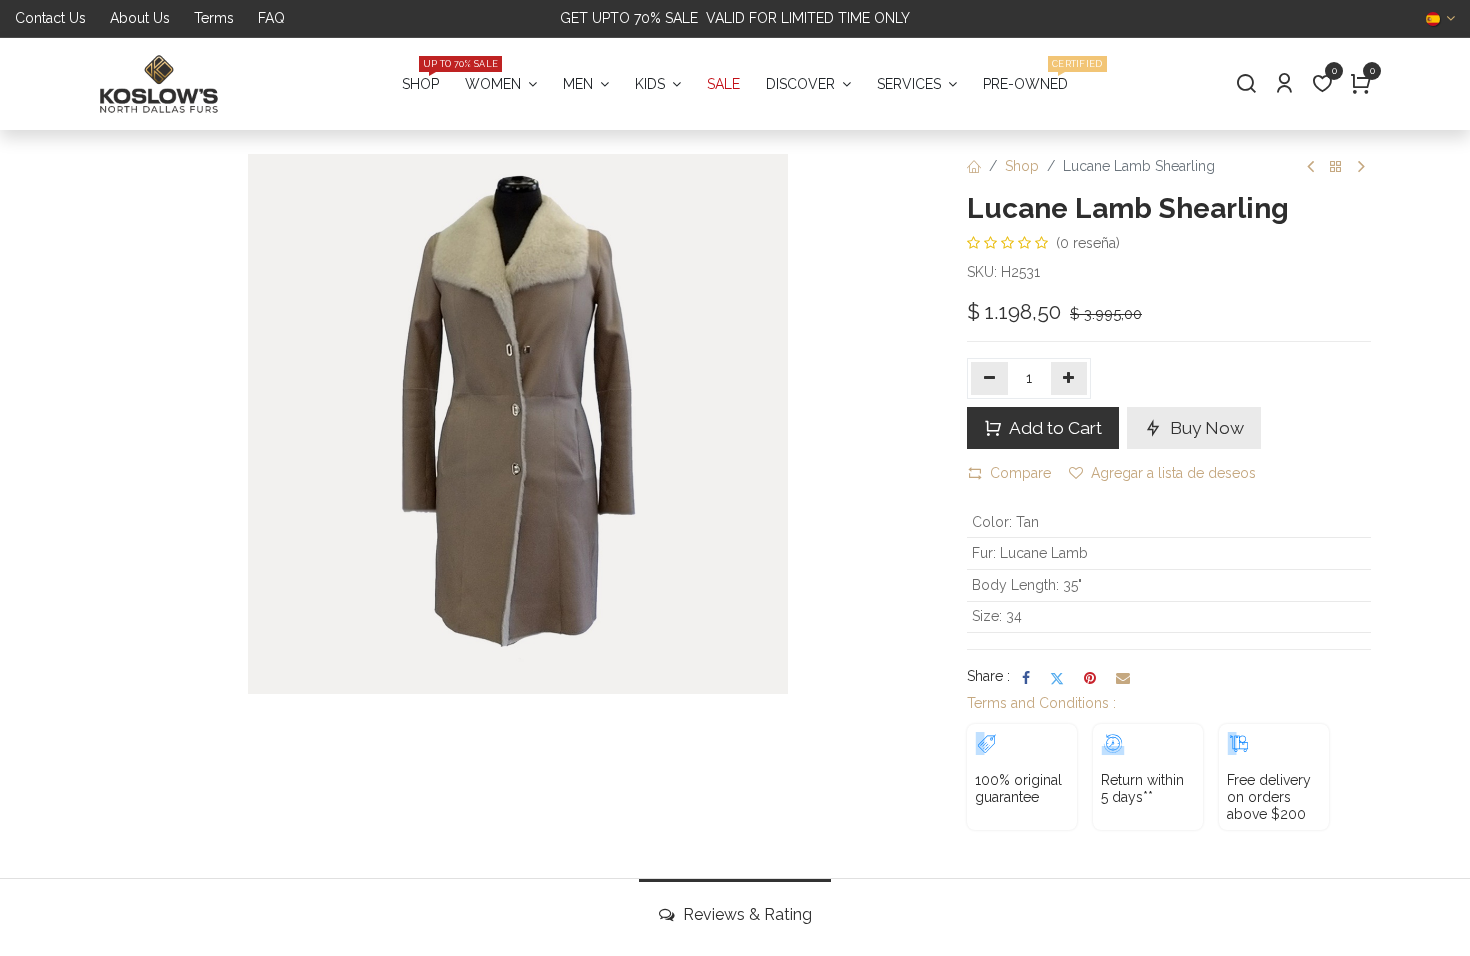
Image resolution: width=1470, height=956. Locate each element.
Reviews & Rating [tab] (745, 914)
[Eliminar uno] (989, 378)
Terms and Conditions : (1041, 703)
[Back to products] (1336, 167)
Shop (1022, 166)
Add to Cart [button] (1054, 428)
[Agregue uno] (1069, 378)
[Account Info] (1284, 84)
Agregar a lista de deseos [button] (1173, 473)
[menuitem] (420, 84)
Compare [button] (1020, 473)
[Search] (1246, 84)
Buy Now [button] (1205, 428)
